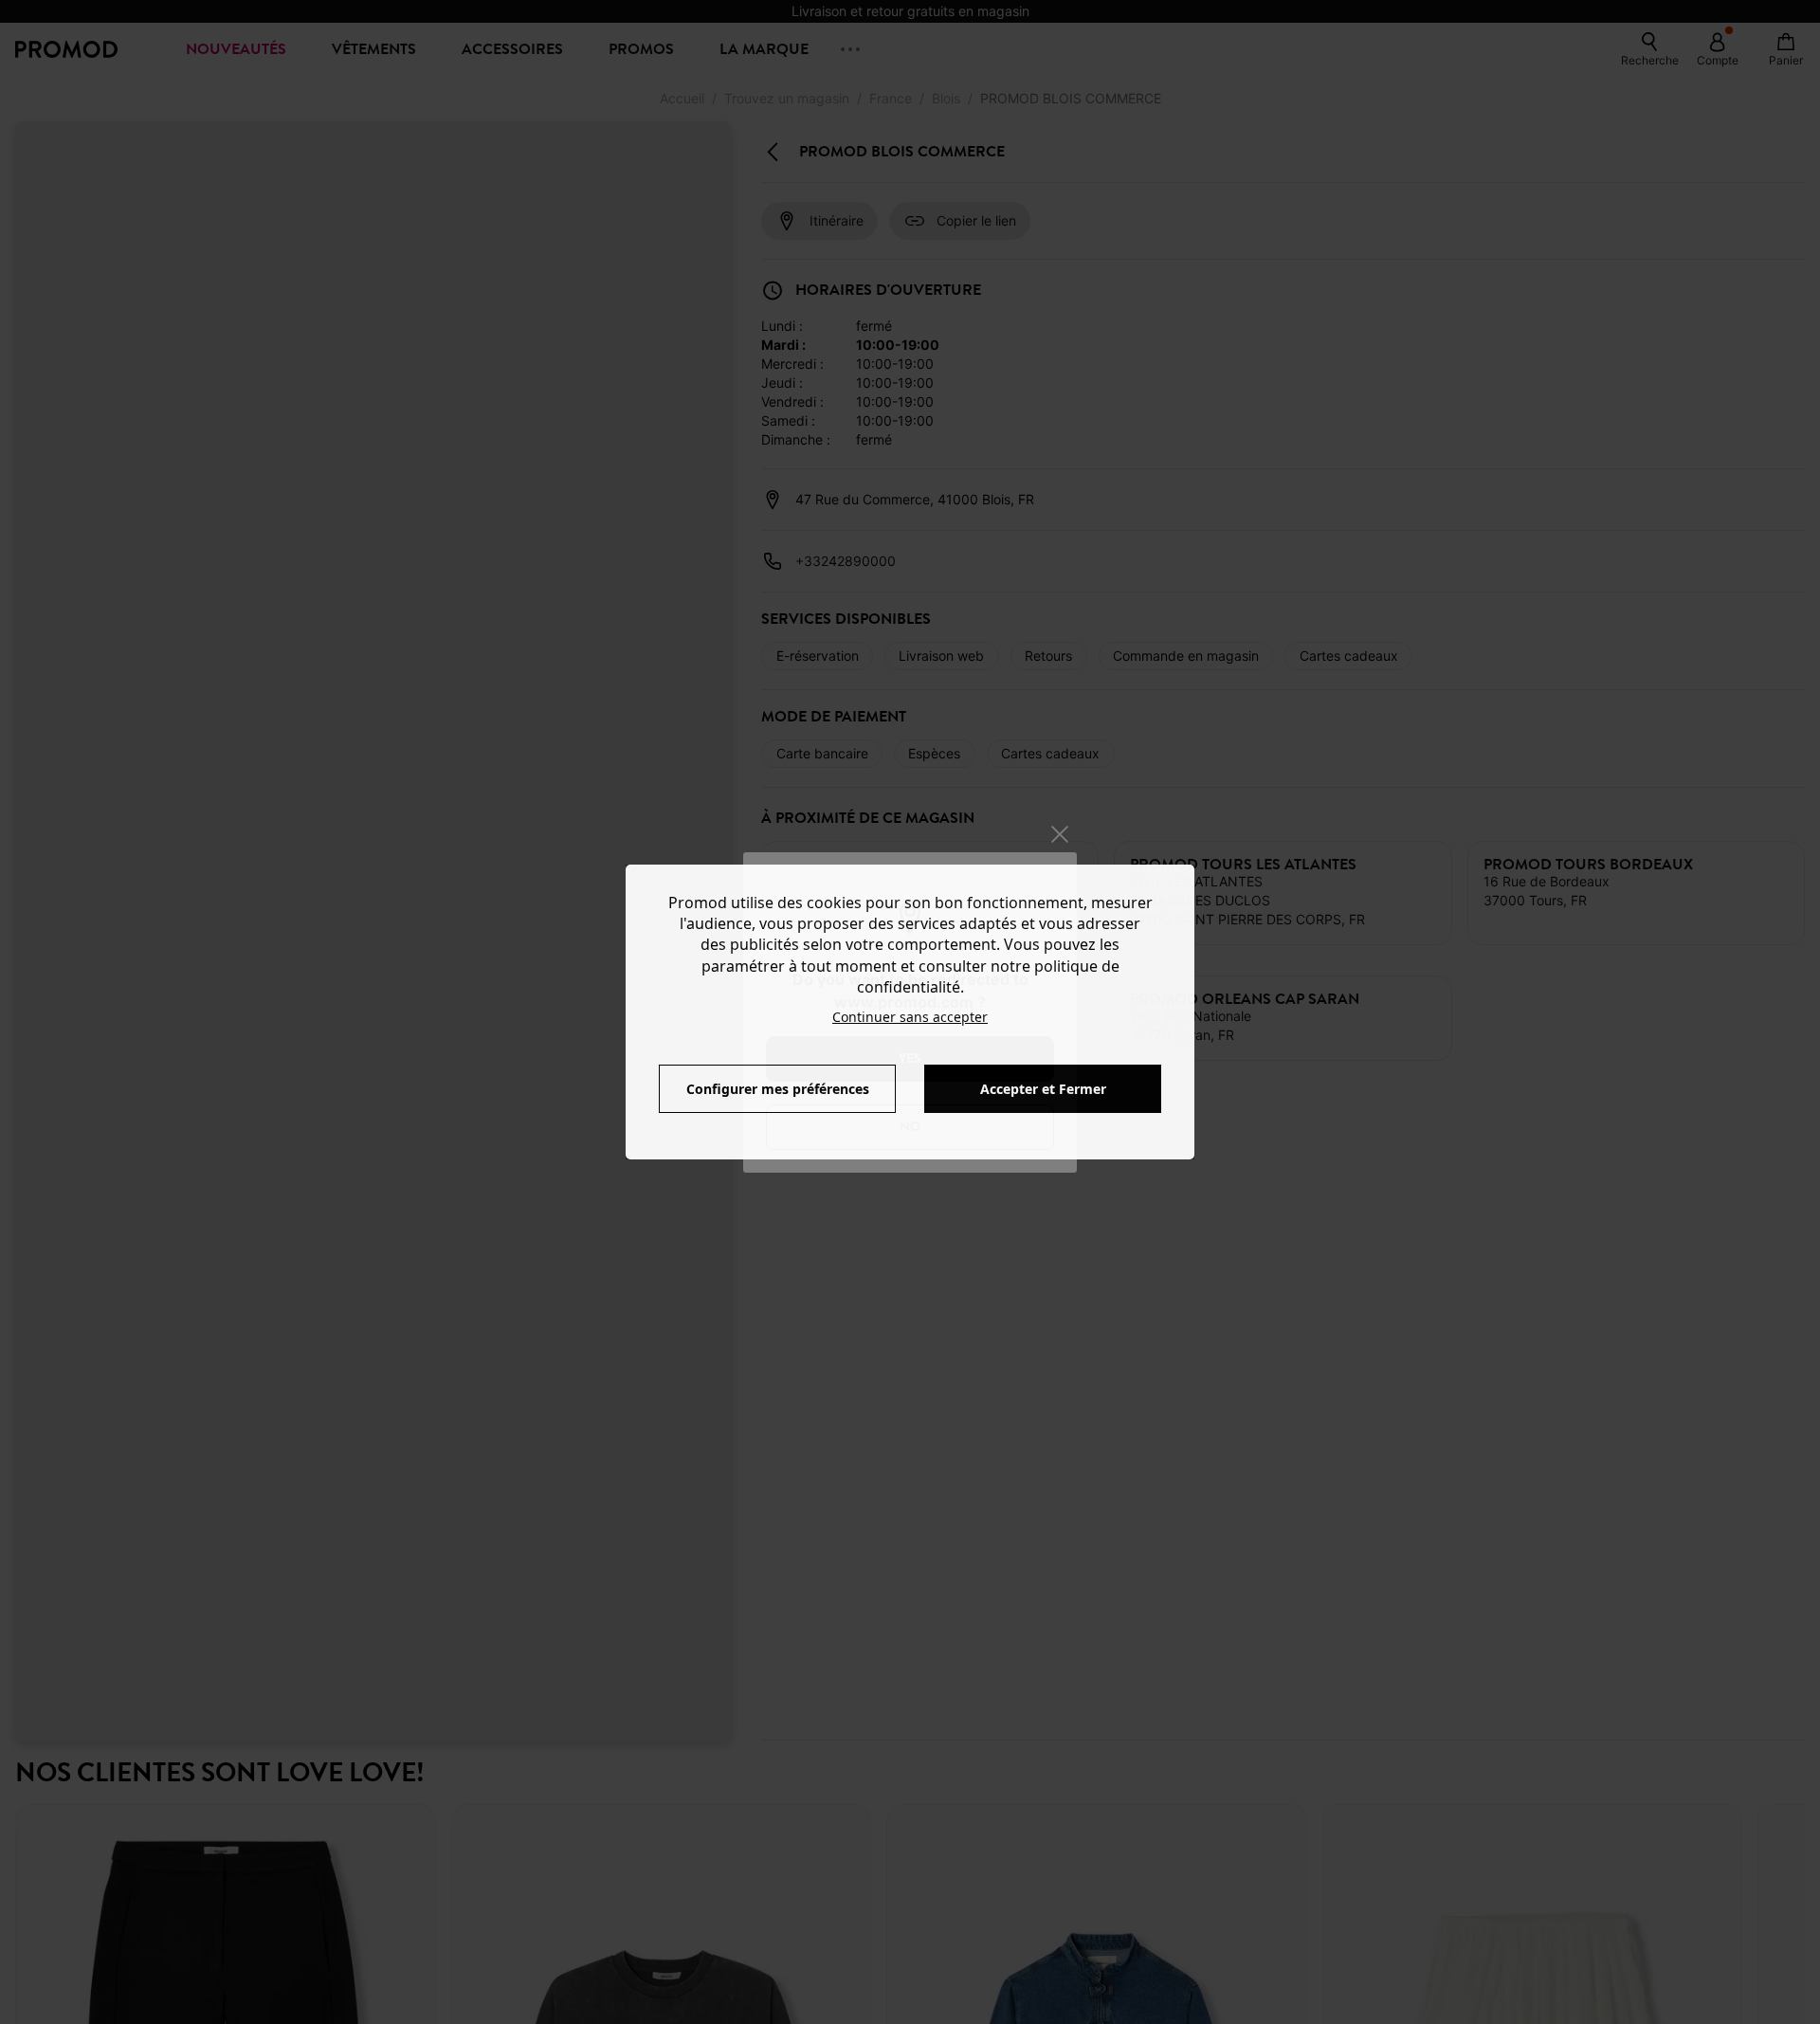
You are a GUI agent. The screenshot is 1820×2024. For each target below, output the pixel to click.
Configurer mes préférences (778, 1089)
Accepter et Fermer (1043, 1089)
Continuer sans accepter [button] (910, 1017)
